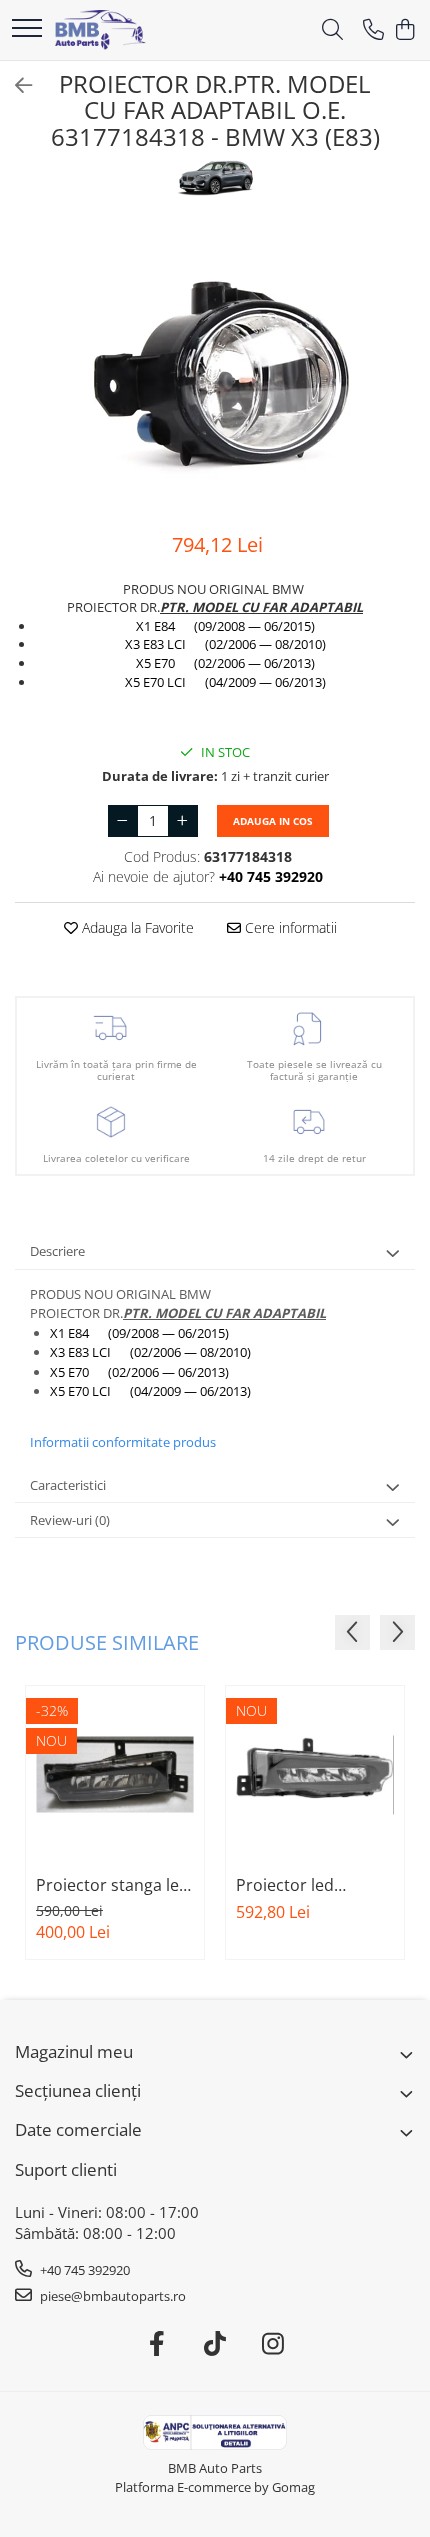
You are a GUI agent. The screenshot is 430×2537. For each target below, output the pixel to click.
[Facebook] (157, 2344)
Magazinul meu (74, 2051)
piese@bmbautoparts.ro (111, 2296)
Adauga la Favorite (136, 927)
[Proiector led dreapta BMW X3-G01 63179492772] (315, 1775)
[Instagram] (273, 2344)
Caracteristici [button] (68, 1485)
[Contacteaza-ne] (373, 30)
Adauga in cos (273, 821)
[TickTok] (215, 2344)
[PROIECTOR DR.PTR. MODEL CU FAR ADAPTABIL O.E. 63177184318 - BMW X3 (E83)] (215, 366)
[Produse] (27, 29)
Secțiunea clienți (78, 2090)
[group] (215, 366)
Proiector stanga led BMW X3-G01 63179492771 (112, 1885)
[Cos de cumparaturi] (404, 30)
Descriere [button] (57, 1251)
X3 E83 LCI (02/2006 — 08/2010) (225, 644)
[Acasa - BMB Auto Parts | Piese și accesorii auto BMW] (100, 30)
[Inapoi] (15, 85)
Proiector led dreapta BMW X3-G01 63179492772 (302, 1885)
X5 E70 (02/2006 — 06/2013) (225, 663)
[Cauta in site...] (332, 30)
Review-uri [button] (70, 1520)
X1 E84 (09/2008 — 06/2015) (225, 626)
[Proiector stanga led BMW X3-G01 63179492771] (115, 1775)
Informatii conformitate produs (123, 1442)
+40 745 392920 (83, 2270)
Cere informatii (289, 927)
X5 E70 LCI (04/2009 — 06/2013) (225, 682)
